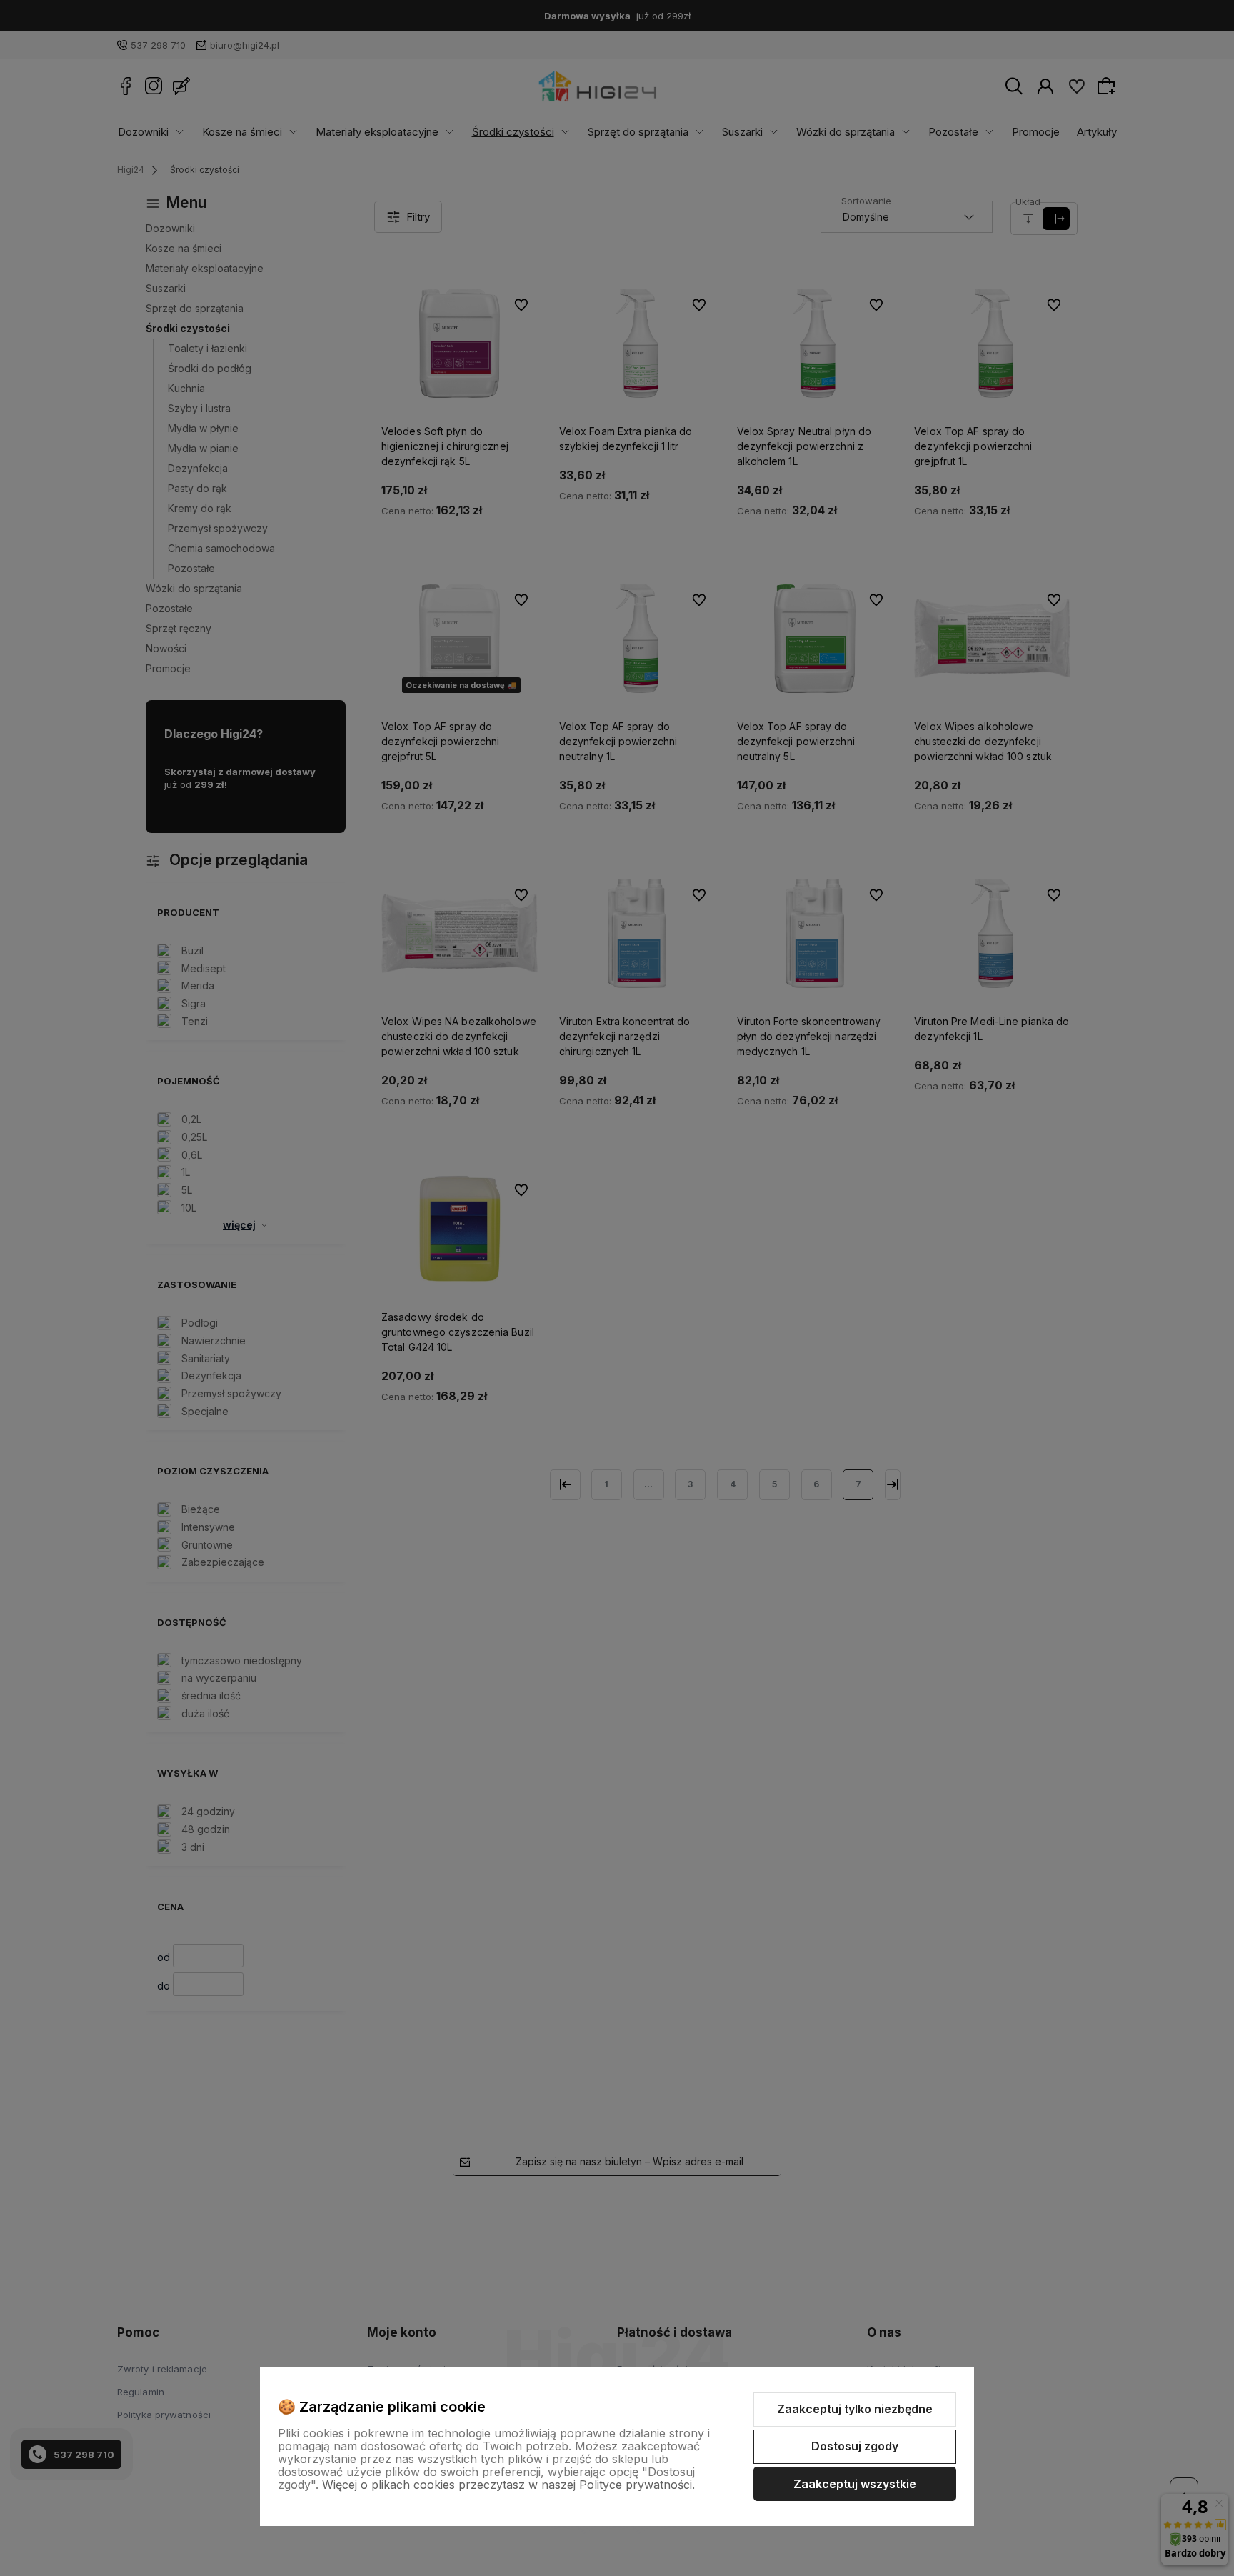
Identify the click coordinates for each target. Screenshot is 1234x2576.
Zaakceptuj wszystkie (855, 2484)
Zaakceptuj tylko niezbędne (855, 2409)
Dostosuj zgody (855, 2446)
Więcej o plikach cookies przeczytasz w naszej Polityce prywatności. (508, 2485)
